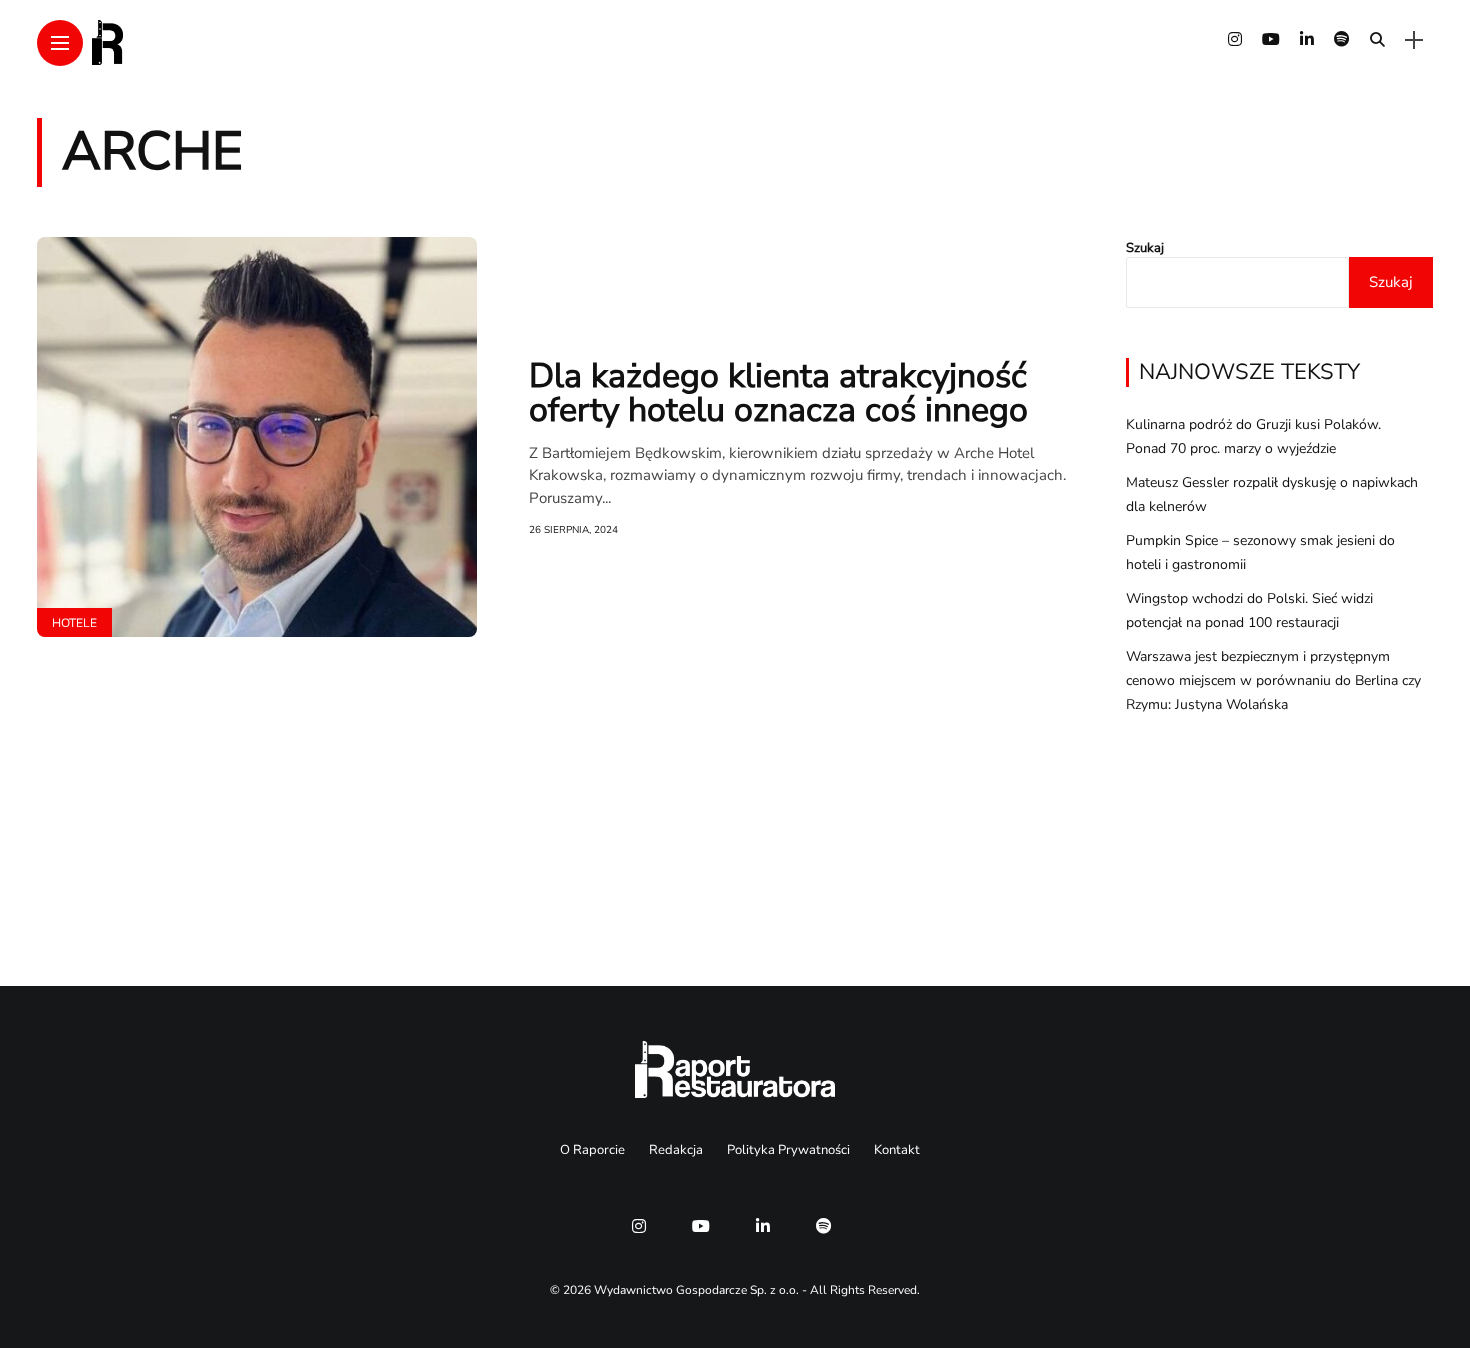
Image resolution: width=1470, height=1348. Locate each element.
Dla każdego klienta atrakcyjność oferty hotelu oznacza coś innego (778, 393)
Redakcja (676, 1150)
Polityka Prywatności (788, 1150)
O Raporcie (592, 1150)
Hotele (74, 623)
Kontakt (897, 1150)
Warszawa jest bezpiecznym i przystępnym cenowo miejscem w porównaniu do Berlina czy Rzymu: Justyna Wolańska (1273, 680)
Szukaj (1145, 248)
